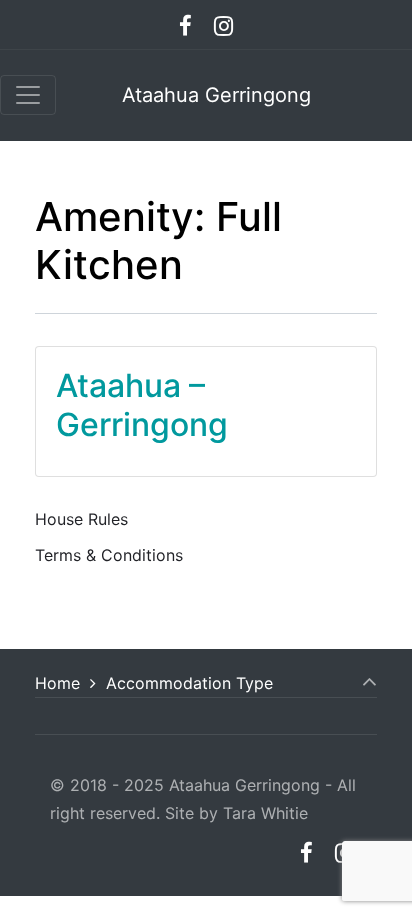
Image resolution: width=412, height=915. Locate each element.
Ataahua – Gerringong (142, 404)
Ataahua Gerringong (216, 95)
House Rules (81, 519)
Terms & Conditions (109, 555)
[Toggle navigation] (28, 95)
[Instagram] (224, 25)
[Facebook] (186, 25)
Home (57, 683)
